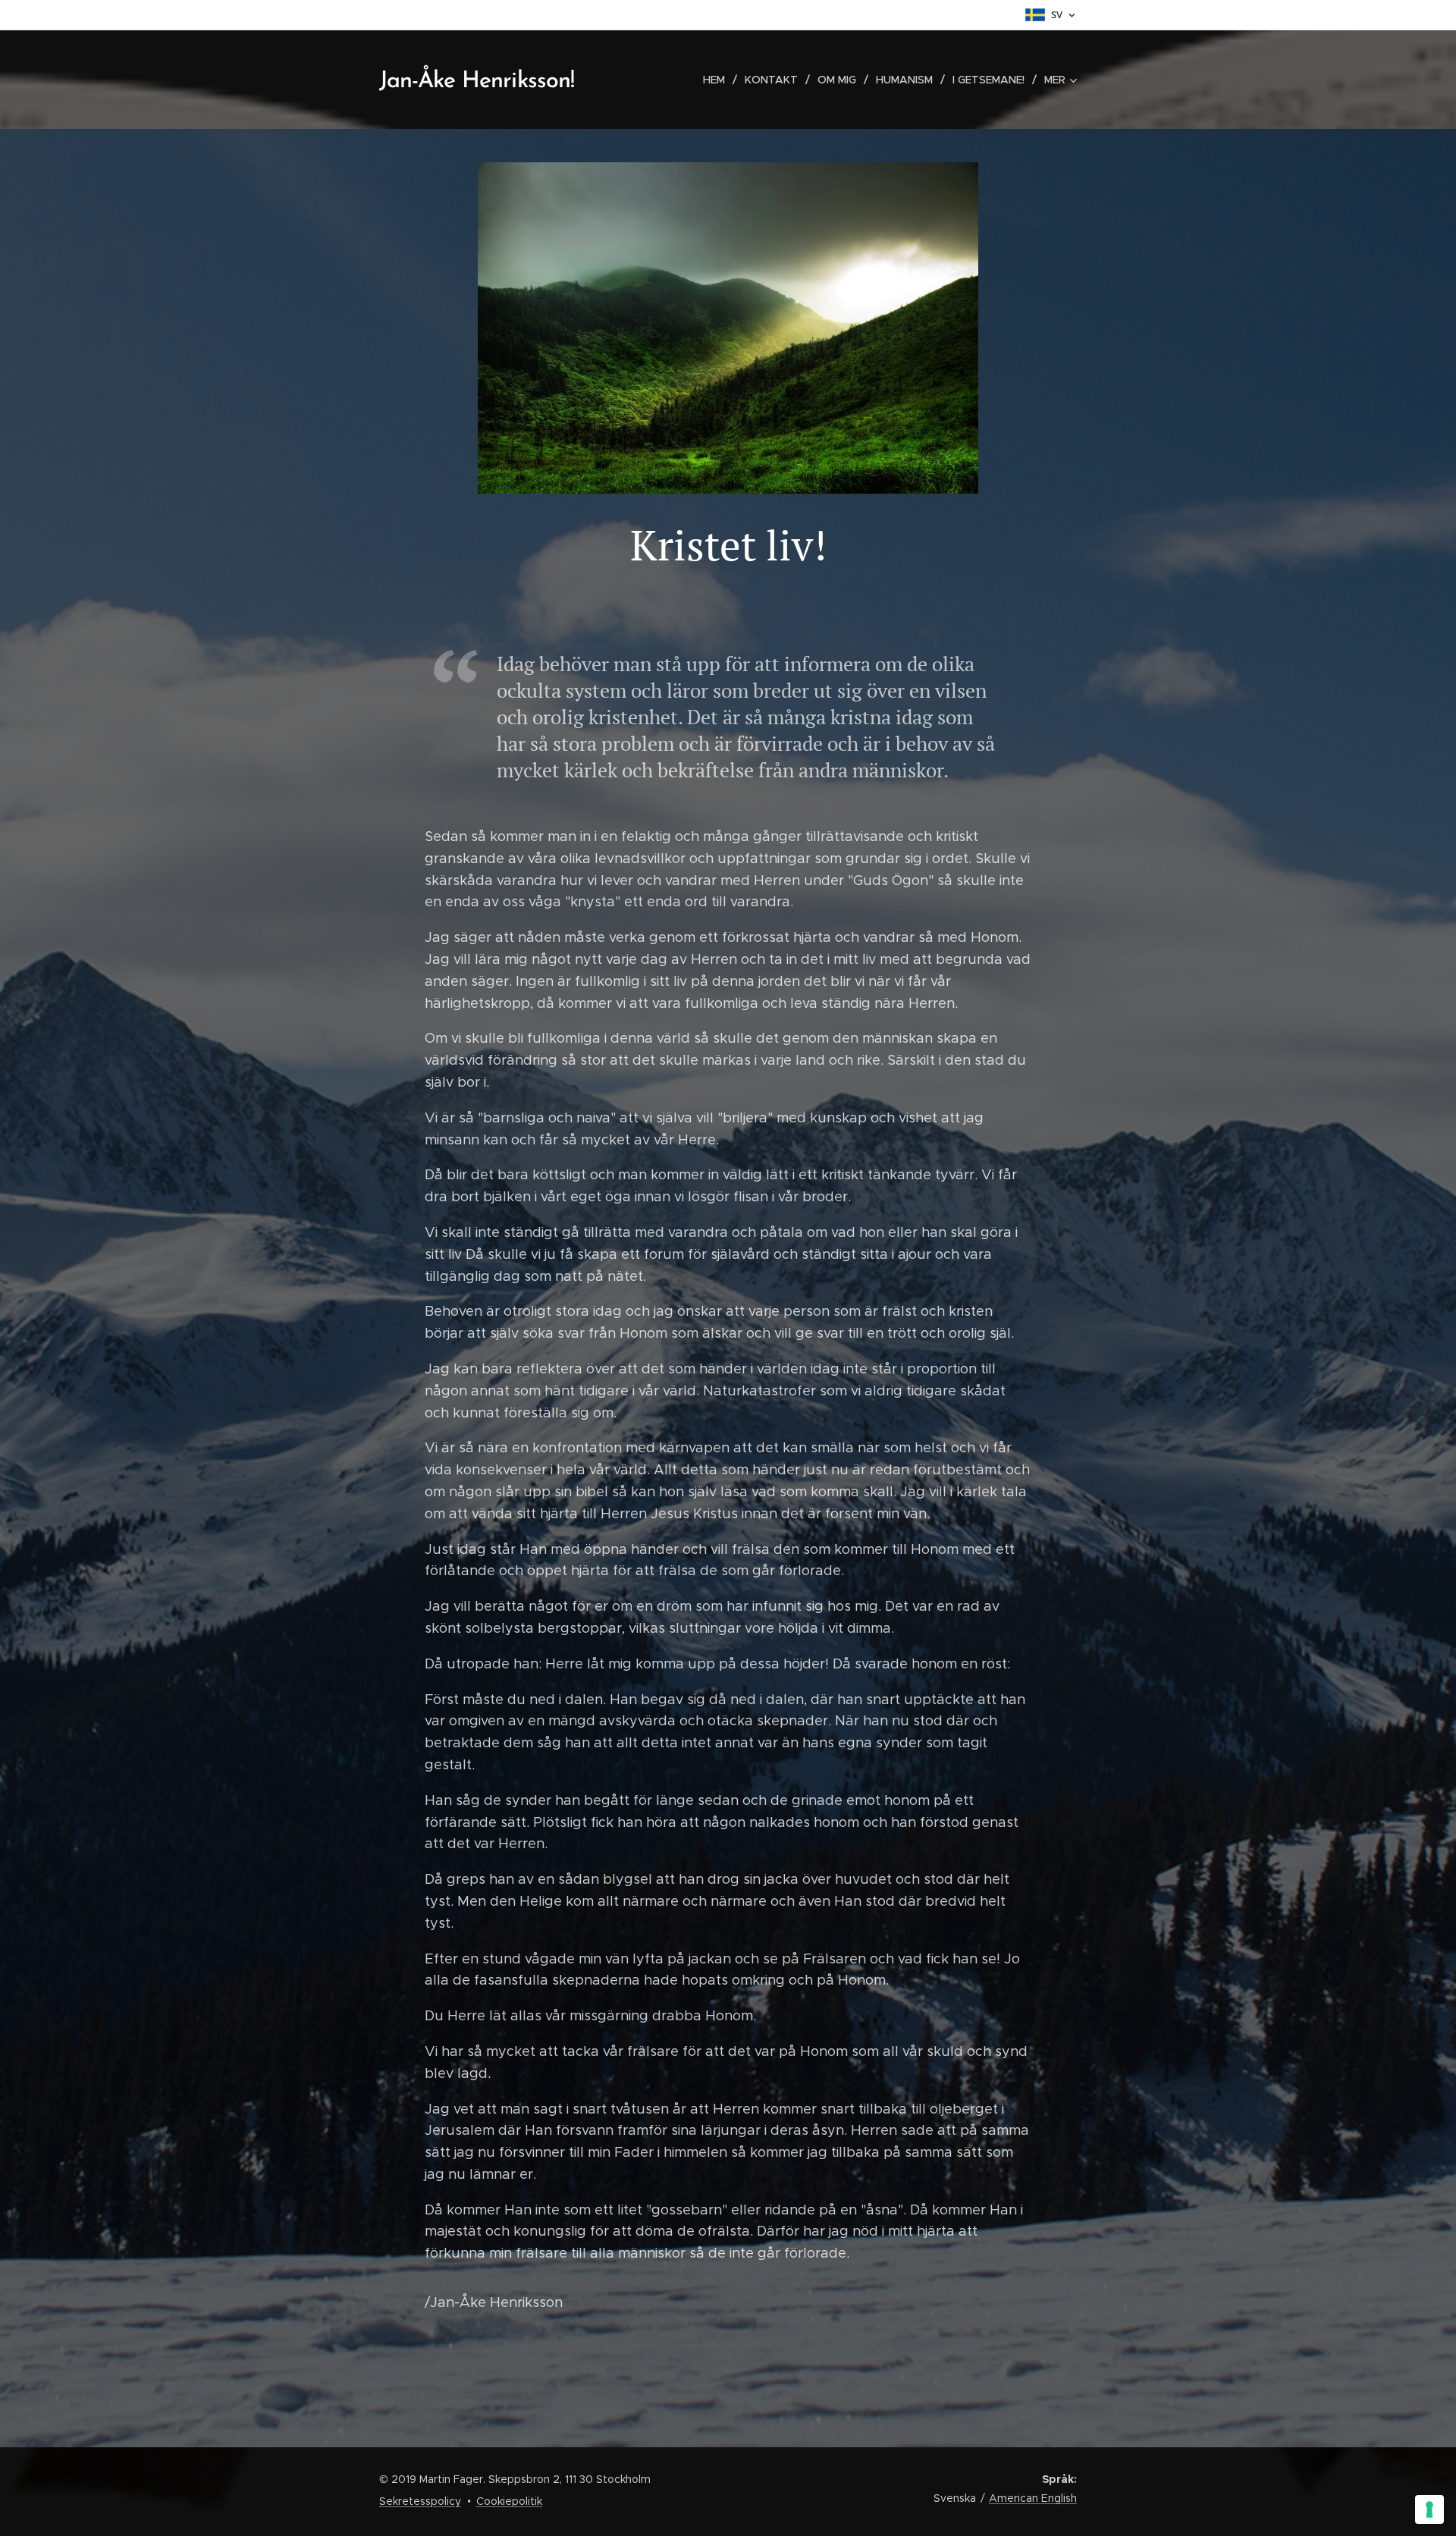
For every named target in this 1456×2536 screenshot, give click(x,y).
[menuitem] (718, 80)
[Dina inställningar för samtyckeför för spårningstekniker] (1429, 2509)
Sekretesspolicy (420, 2501)
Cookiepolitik (509, 2501)
